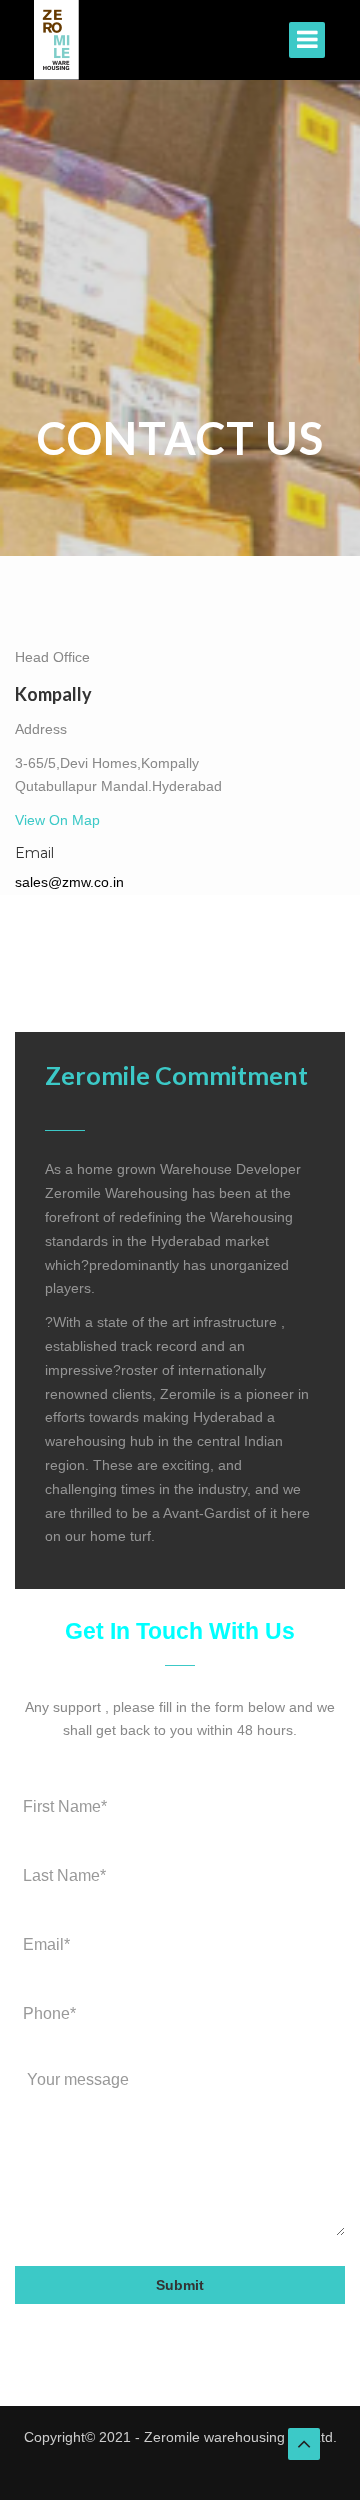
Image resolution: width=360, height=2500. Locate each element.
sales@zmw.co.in (69, 882)
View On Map (57, 820)
